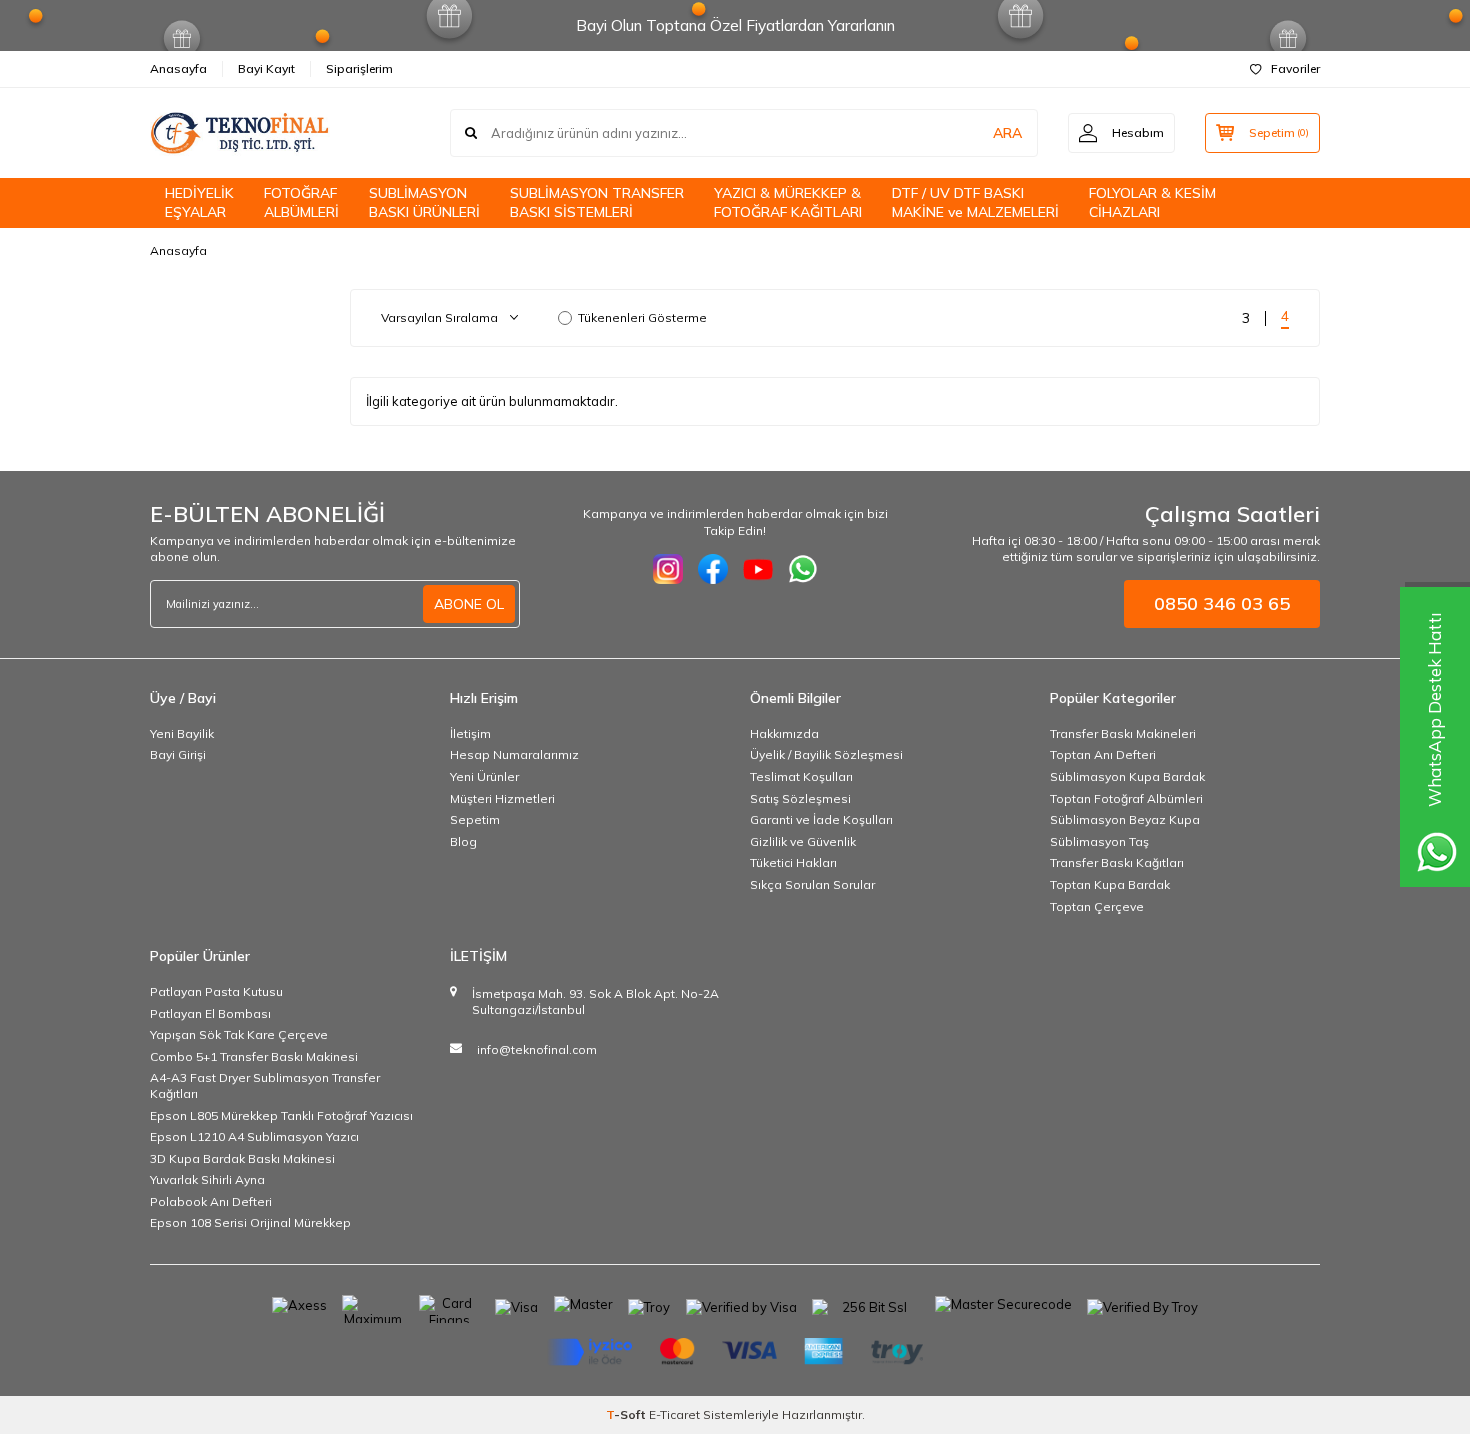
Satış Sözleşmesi (800, 798)
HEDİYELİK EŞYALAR (199, 202)
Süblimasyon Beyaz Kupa (1125, 819)
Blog (463, 841)
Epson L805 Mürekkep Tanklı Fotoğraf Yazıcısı (281, 1115)
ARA (1007, 133)
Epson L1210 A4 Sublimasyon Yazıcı (254, 1136)
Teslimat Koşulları (801, 776)
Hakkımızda (784, 733)
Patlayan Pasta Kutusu (216, 991)
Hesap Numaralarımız (514, 754)
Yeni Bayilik (182, 733)
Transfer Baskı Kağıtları (1117, 862)
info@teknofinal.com (537, 1049)
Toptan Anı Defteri (1103, 754)
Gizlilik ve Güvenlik (803, 841)
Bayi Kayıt (266, 68)
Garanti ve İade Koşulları (821, 819)
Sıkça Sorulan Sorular (812, 884)
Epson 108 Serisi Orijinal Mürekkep (250, 1222)
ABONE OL (469, 604)
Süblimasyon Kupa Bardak (1127, 776)
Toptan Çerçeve (1097, 906)
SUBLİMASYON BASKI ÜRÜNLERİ (424, 202)
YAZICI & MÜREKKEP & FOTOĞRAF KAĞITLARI (788, 202)
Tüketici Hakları (793, 862)
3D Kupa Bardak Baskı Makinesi (242, 1158)
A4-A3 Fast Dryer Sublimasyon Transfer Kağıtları (265, 1085)
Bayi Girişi (178, 754)
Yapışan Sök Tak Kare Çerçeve (239, 1034)
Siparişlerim (359, 68)
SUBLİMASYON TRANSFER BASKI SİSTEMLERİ (597, 202)
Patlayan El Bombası (210, 1013)
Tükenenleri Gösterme (642, 317)
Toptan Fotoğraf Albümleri (1126, 798)
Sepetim (475, 819)
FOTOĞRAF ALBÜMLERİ (301, 202)
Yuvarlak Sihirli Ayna (207, 1179)
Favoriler (1295, 68)
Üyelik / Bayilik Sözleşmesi (826, 754)
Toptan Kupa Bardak (1110, 884)
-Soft (627, 1414)
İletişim (470, 733)
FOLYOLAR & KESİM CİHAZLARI (1152, 202)
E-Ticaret (674, 1414)
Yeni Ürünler (484, 776)
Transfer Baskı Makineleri (1123, 733)
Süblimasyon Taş (1099, 841)
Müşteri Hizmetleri (502, 798)
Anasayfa (178, 68)
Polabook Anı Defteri (211, 1201)
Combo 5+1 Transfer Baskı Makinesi (254, 1056)
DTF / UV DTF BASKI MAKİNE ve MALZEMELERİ (975, 202)
